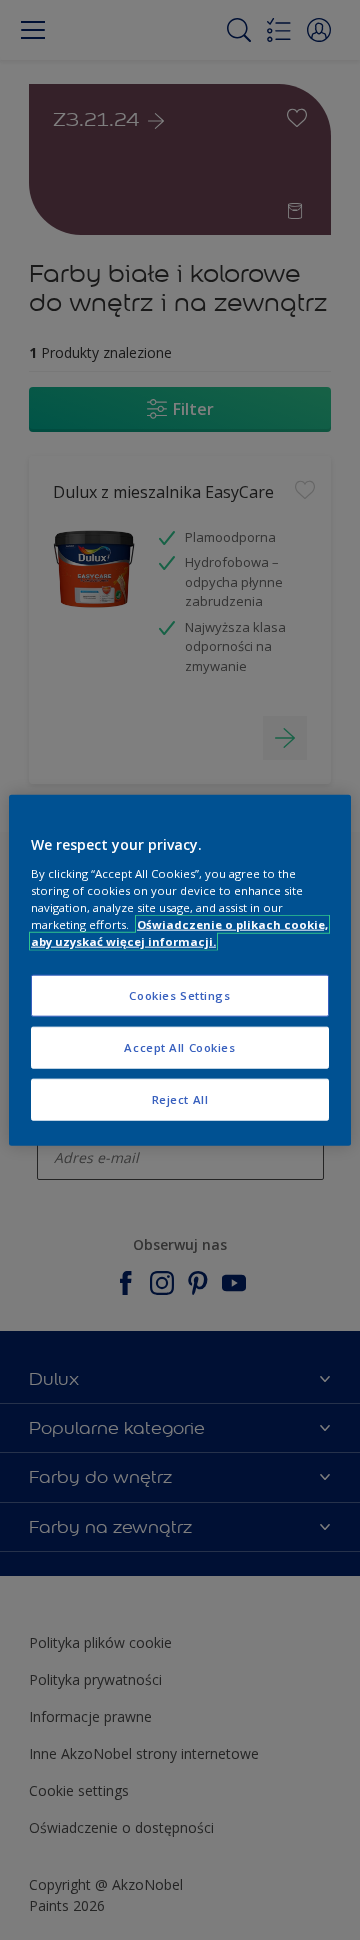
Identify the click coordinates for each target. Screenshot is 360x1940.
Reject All (180, 1098)
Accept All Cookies (179, 1046)
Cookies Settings (179, 995)
